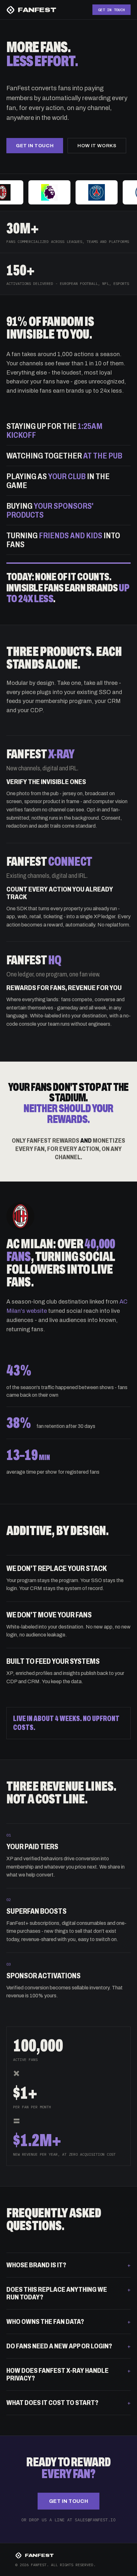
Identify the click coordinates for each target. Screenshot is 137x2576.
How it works (97, 146)
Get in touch (35, 146)
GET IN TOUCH (112, 10)
